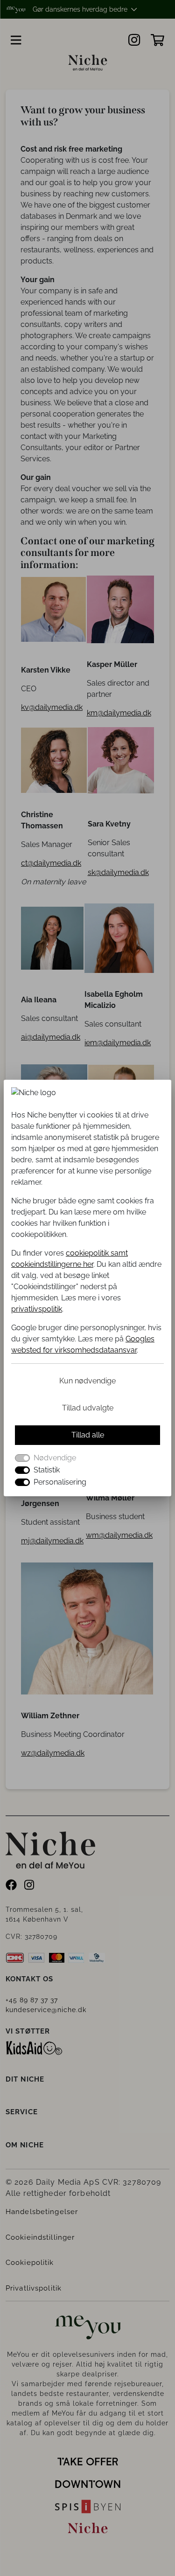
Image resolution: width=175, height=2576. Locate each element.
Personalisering (60, 1482)
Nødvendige (55, 1458)
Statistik (47, 1470)
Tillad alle (88, 1435)
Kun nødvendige (87, 1381)
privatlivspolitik (37, 1309)
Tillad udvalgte (88, 1408)
